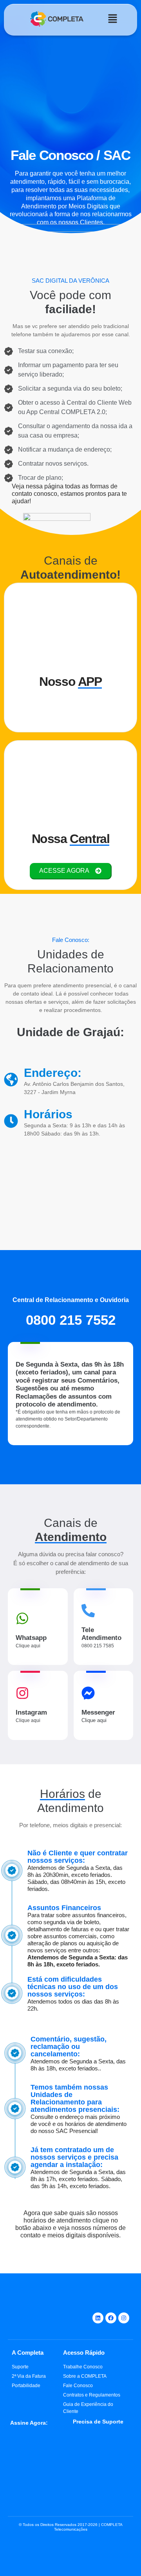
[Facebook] (111, 2318)
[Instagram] (124, 2318)
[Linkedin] (98, 2318)
